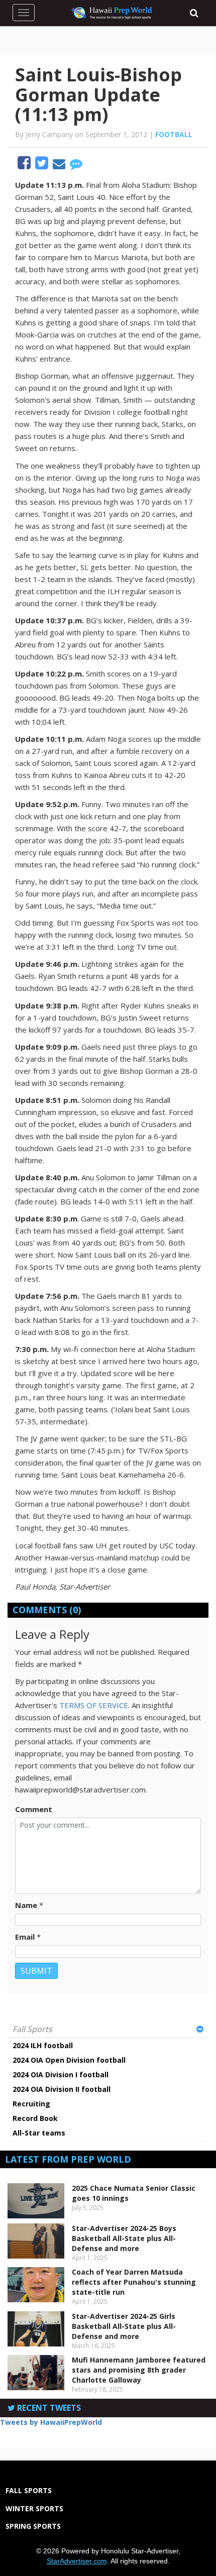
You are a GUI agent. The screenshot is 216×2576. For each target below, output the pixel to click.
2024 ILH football (43, 2045)
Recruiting (31, 2104)
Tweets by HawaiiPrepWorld (51, 2422)
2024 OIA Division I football (61, 2075)
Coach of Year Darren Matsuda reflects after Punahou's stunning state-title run (134, 2282)
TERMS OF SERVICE (94, 1705)
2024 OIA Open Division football (69, 2060)
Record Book (35, 2118)
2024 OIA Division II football (62, 2089)
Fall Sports (32, 2029)
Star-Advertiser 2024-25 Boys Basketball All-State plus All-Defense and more (124, 2238)
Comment (34, 1809)
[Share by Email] (60, 165)
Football (174, 134)
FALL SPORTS (29, 2490)
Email (25, 1937)
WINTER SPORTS (34, 2508)
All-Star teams (39, 2133)
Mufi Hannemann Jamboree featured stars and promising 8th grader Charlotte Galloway (139, 2370)
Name (26, 1905)
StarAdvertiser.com (77, 2561)
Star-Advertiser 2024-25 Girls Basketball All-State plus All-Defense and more (124, 2326)
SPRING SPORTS (33, 2526)
